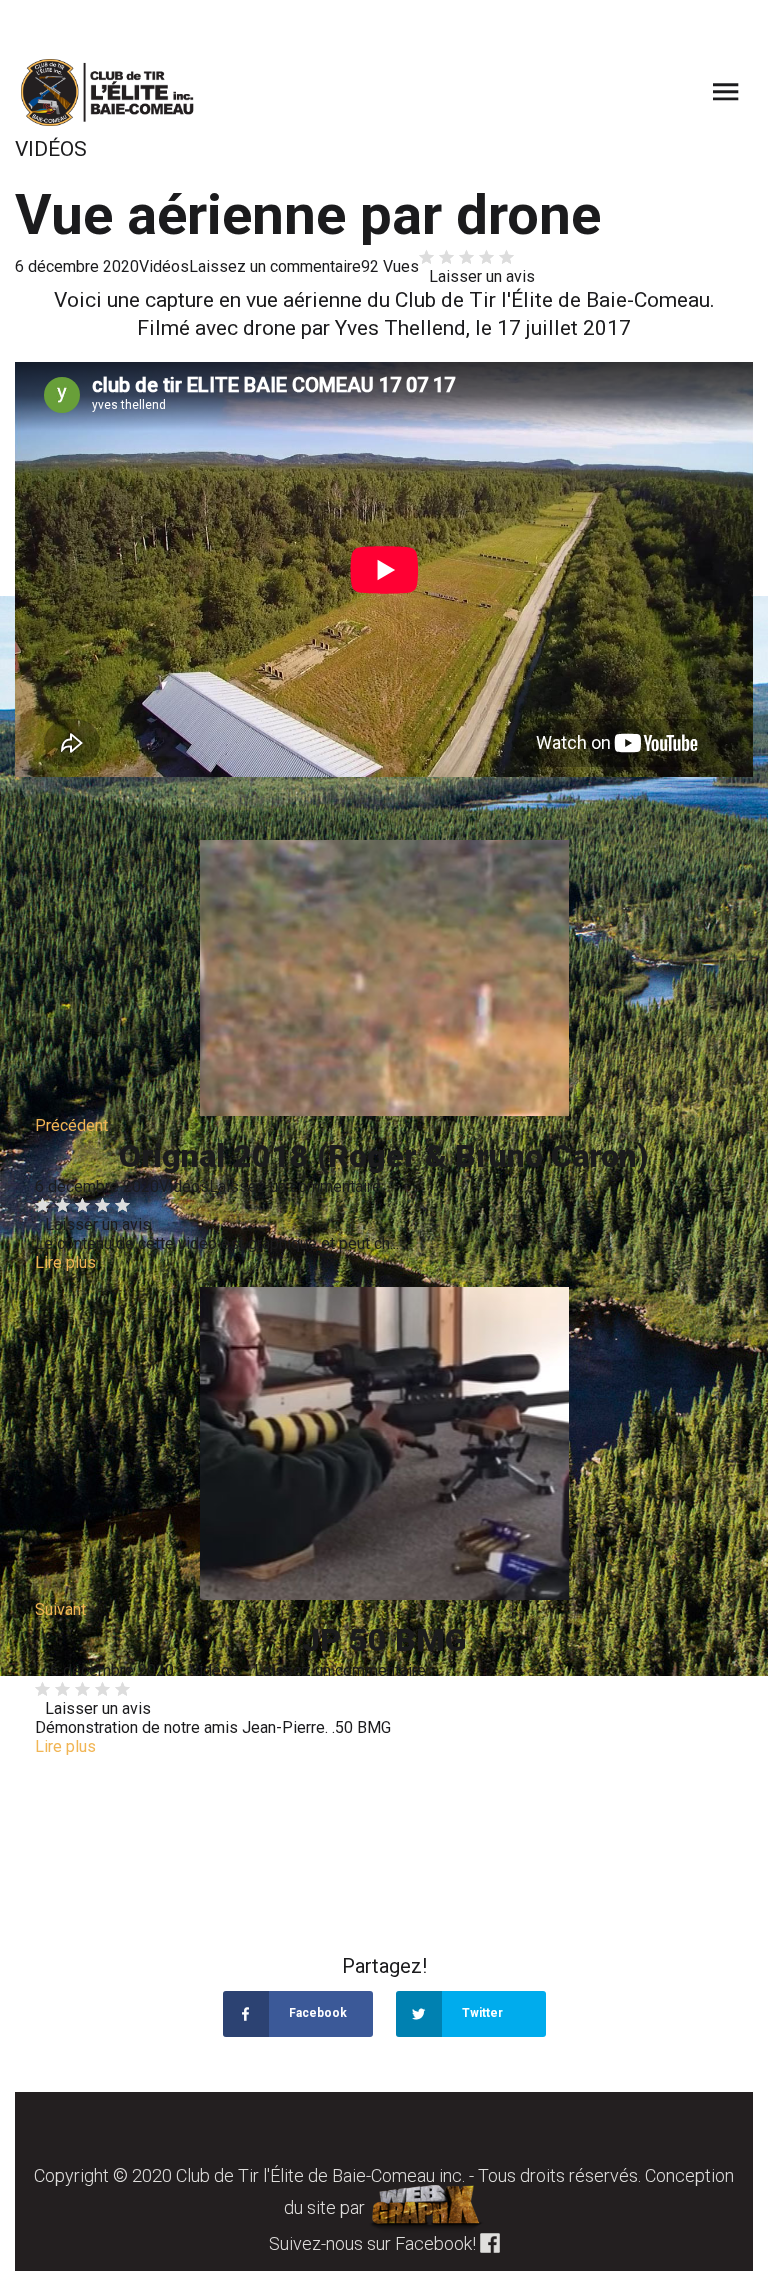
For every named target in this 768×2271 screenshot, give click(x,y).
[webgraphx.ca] (426, 2207)
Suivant (60, 1609)
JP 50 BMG (384, 1640)
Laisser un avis (482, 276)
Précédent (71, 1125)
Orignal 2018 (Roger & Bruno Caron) (384, 1156)
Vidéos (164, 266)
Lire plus (65, 1262)
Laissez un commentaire (275, 266)
